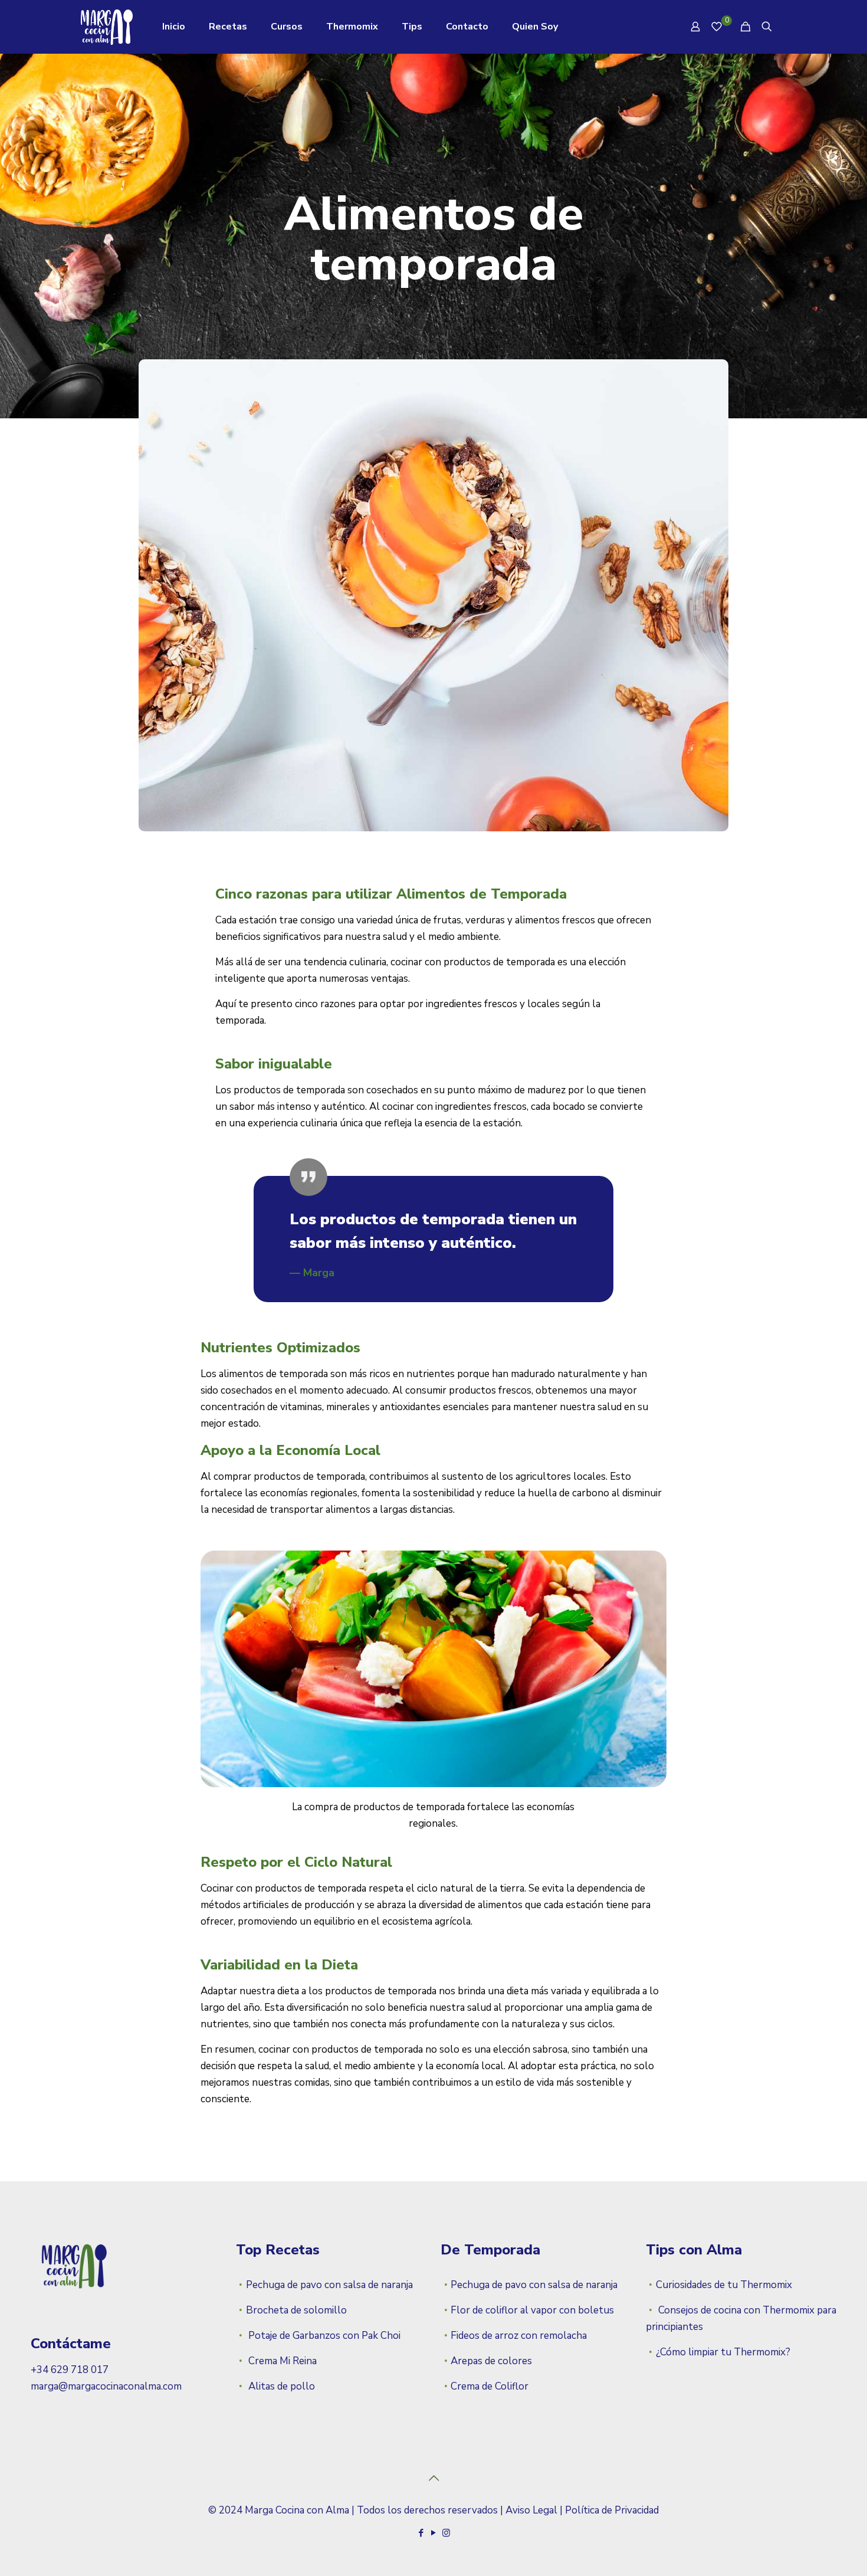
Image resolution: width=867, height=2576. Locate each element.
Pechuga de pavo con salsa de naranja (329, 2285)
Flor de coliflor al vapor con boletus (532, 2310)
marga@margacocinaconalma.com (106, 2386)
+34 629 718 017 (70, 2370)
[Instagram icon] (446, 2533)
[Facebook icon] (421, 2533)
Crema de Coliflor (490, 2386)
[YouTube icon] (434, 2533)
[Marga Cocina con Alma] (107, 27)
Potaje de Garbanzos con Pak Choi (323, 2336)
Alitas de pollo (280, 2386)
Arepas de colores (491, 2361)
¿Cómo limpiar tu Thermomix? (723, 2352)
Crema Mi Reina (281, 2361)
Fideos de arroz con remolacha (519, 2336)
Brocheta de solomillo (296, 2310)
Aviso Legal (531, 2510)
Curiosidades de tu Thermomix (724, 2285)
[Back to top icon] (433, 2479)
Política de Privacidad (612, 2510)
